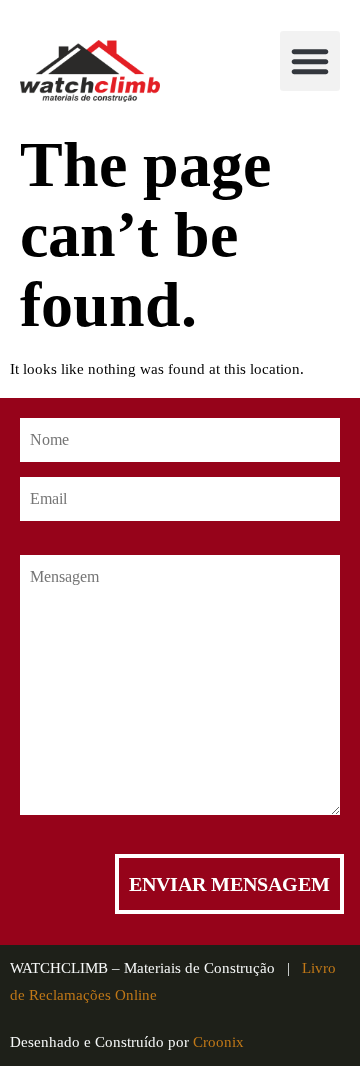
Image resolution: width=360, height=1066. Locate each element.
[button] (310, 61)
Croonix (218, 1042)
